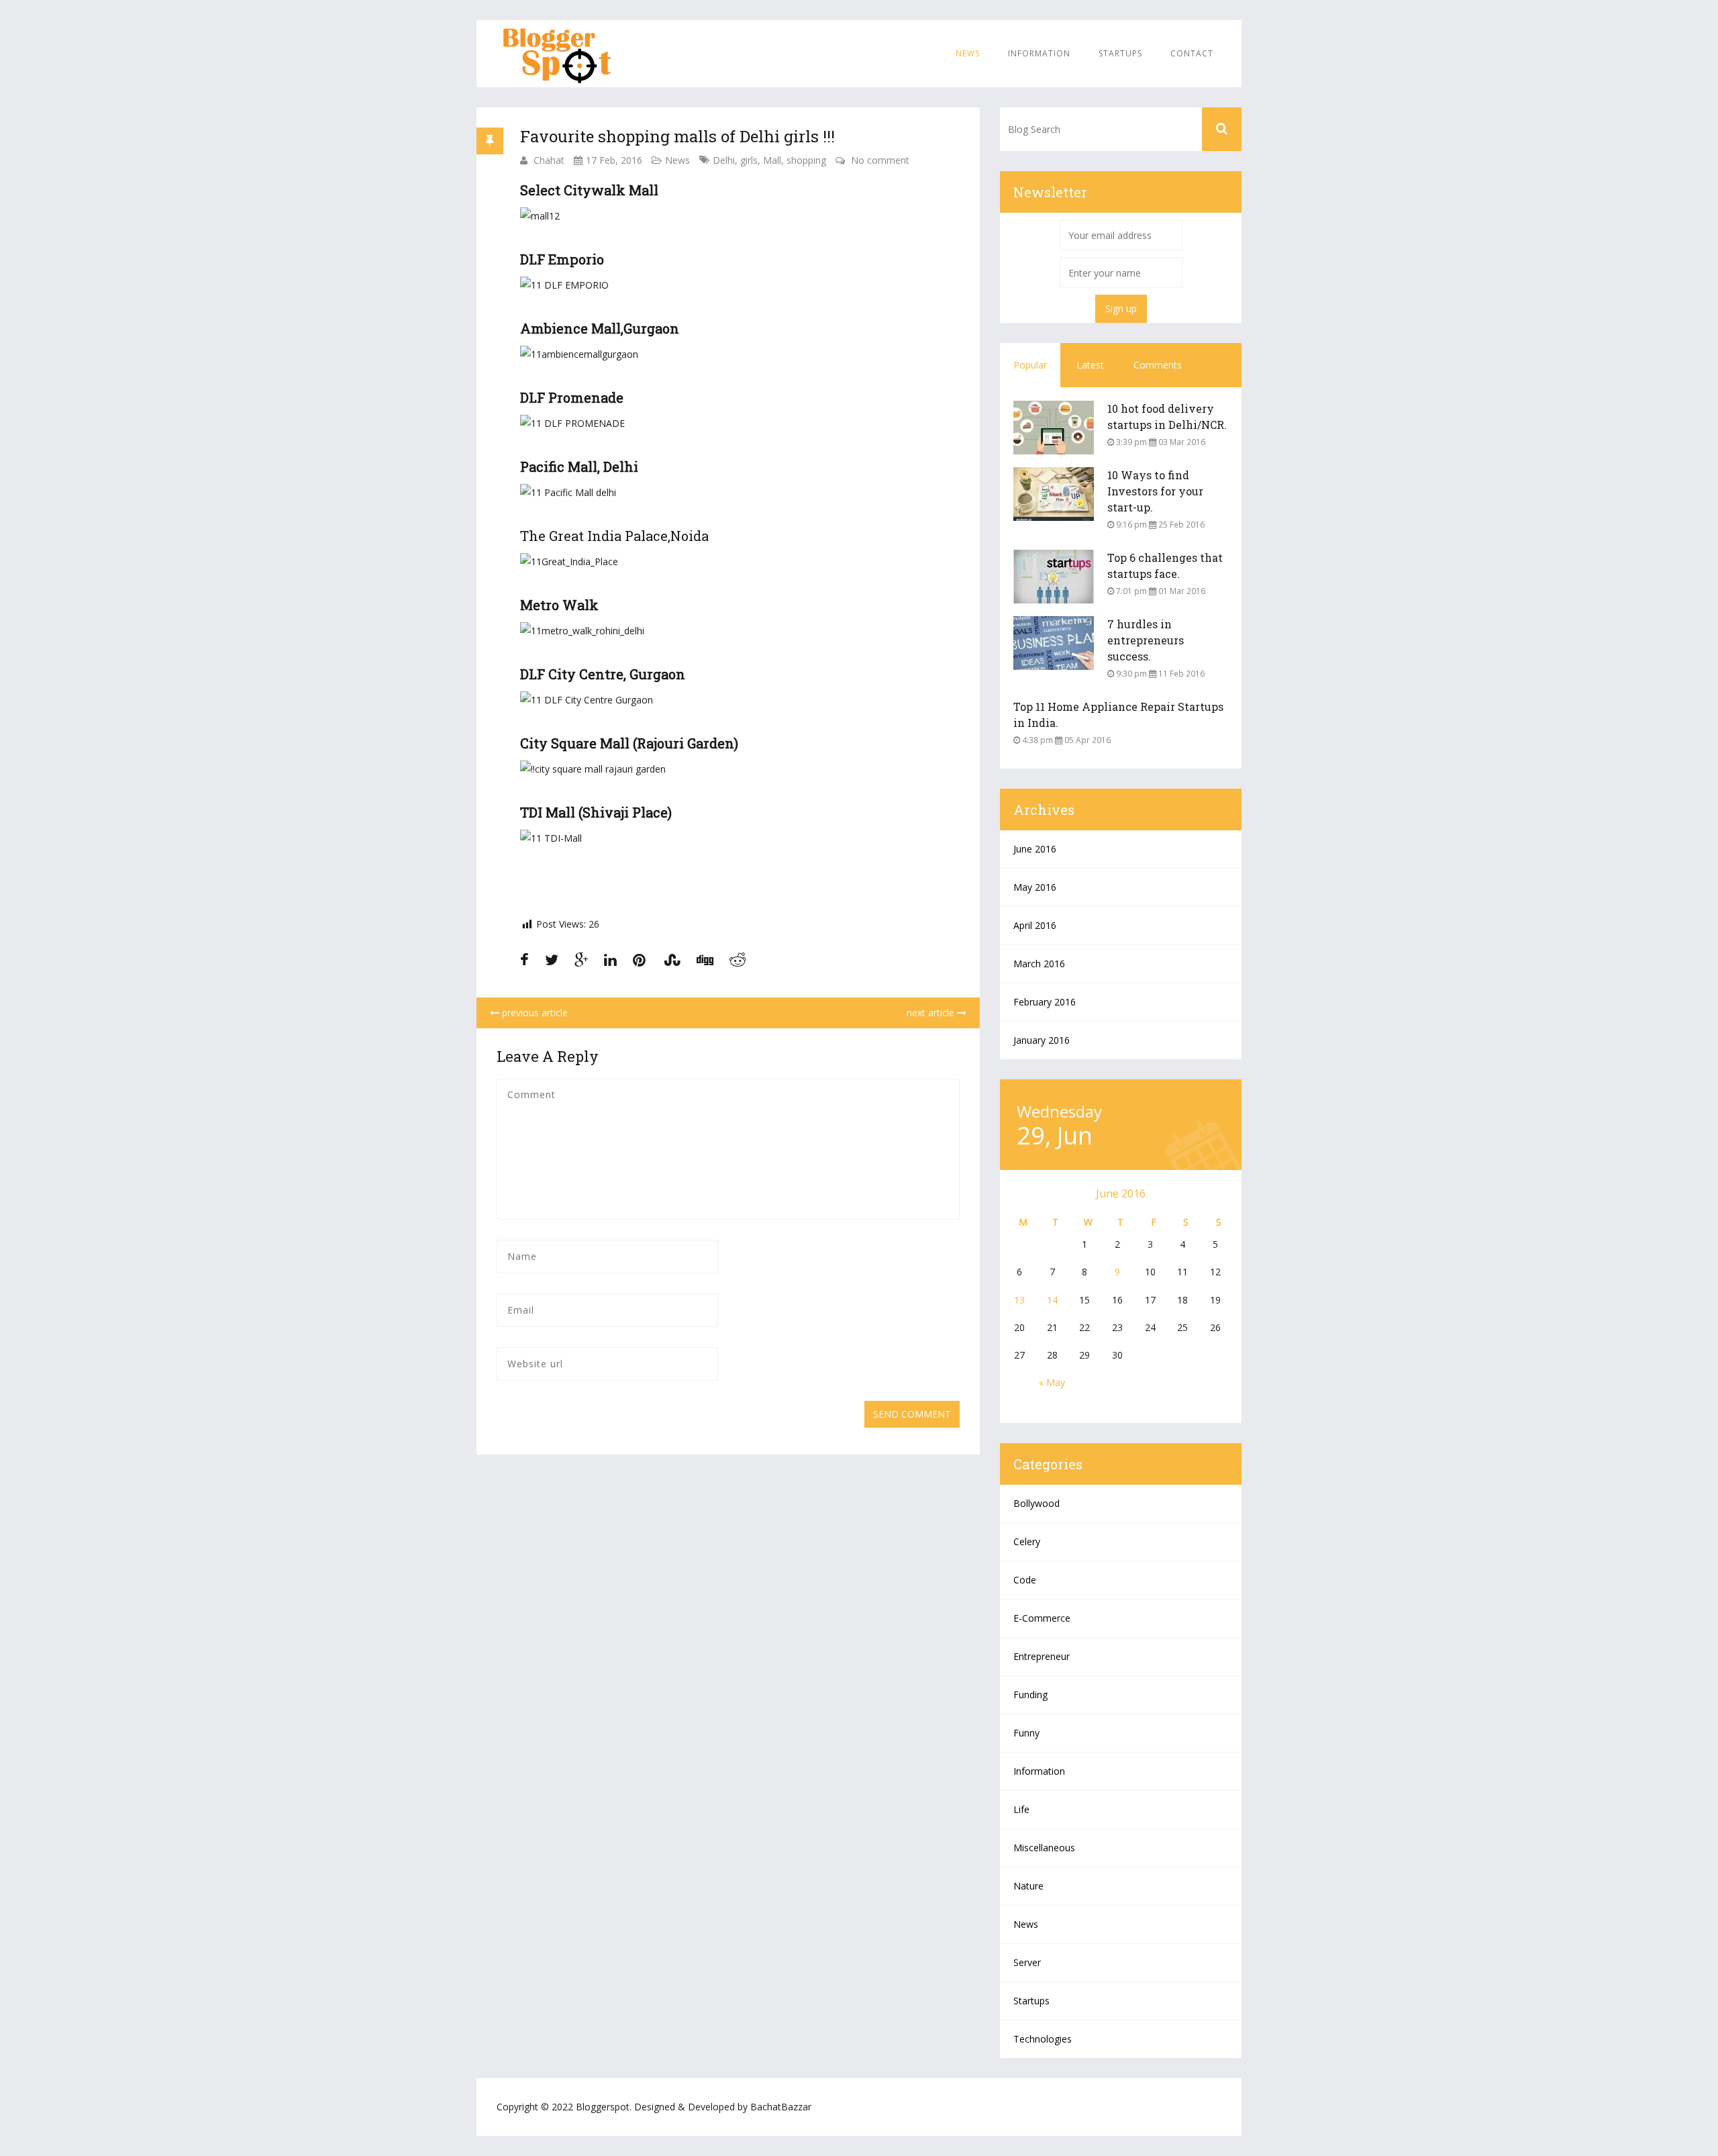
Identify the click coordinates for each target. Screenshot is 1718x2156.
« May (1052, 1382)
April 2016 (1035, 925)
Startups (1120, 53)
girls (749, 160)
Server (1027, 1962)
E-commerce (1042, 1618)
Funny (1026, 1733)
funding (1030, 1695)
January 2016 (1042, 1040)
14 (1052, 1300)
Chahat (549, 160)
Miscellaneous (1044, 1848)
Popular (1030, 365)
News (968, 53)
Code (1025, 1580)
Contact (1192, 53)
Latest (1090, 365)
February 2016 (1045, 1002)
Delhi (724, 160)
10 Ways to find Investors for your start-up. (1155, 491)
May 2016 (1035, 887)
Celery (1027, 1541)
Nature (1028, 1886)
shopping (806, 160)
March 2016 (1039, 964)
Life (1021, 1809)
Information (1039, 53)
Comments (1158, 365)
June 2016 (1035, 849)
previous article (534, 1013)
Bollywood (1037, 1503)
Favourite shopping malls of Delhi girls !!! (677, 136)
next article (932, 1013)
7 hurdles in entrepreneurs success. (1146, 640)
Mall (772, 160)
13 (1019, 1300)
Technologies (1043, 2039)
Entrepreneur (1042, 1656)
